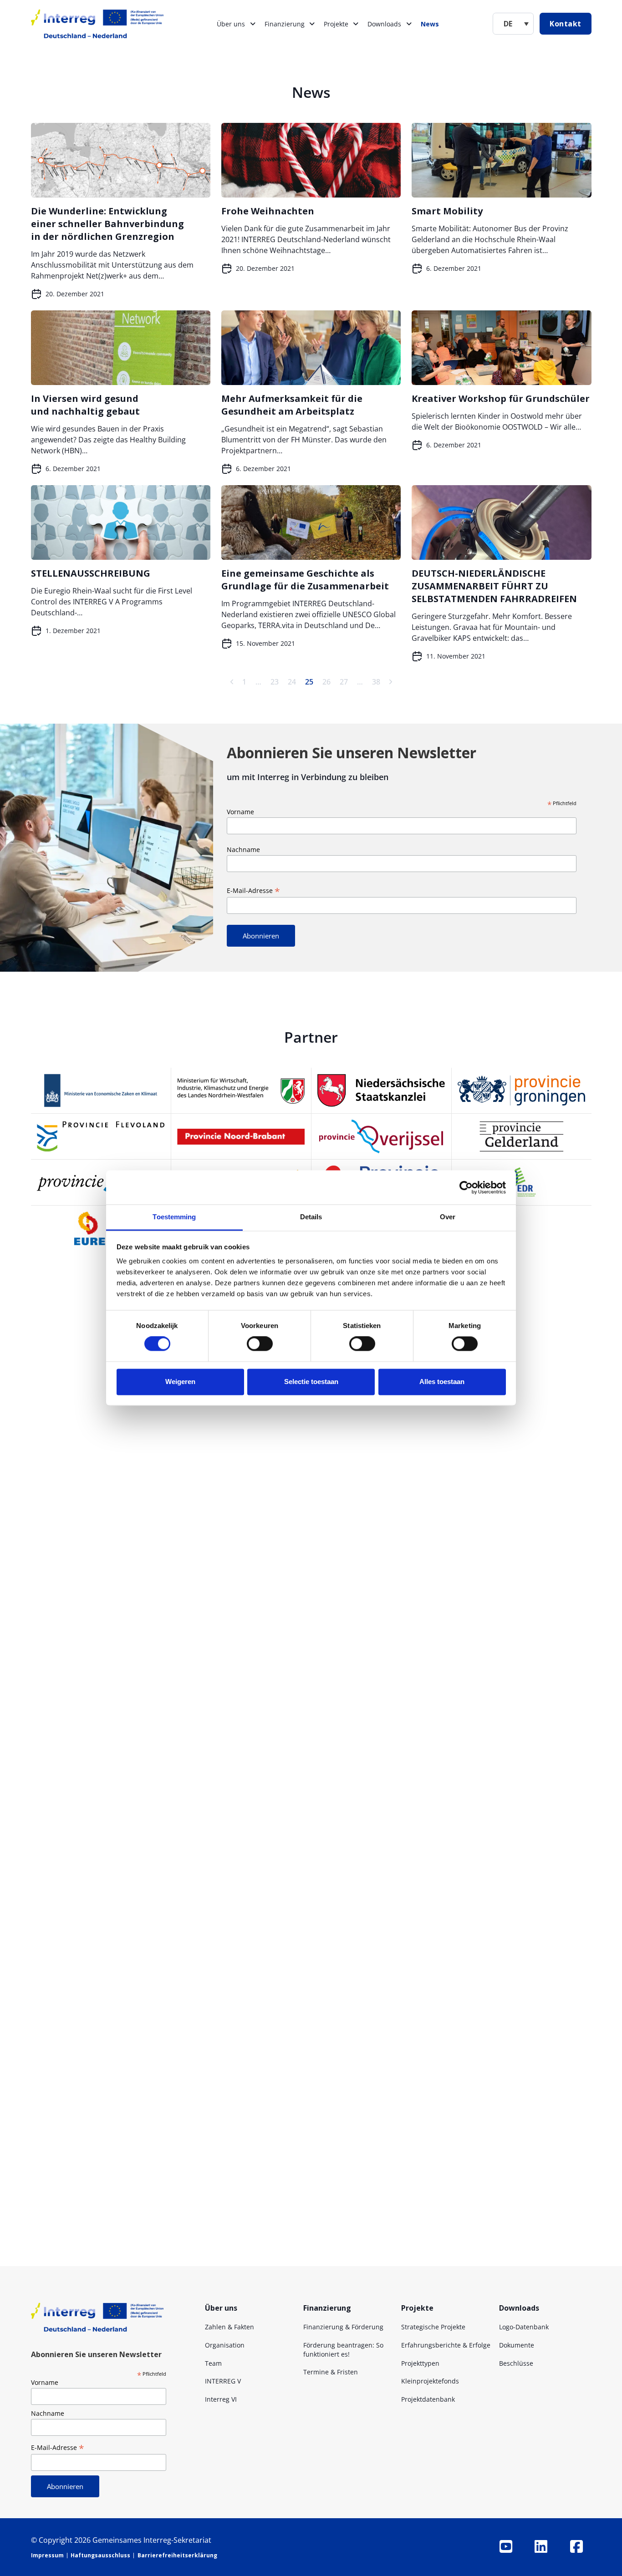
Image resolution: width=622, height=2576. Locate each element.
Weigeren (180, 1382)
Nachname (243, 849)
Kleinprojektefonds (430, 2381)
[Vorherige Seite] (232, 682)
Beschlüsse (516, 2363)
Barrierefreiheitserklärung (177, 2555)
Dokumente (517, 2345)
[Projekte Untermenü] (356, 24)
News (430, 24)
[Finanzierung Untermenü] (312, 24)
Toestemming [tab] (174, 1217)
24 (292, 682)
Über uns (231, 24)
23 (275, 682)
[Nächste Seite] (391, 682)
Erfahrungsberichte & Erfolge (446, 2345)
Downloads (384, 24)
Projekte (336, 24)
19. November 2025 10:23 (227, 2114)
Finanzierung (285, 24)
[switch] (260, 1344)
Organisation (225, 2345)
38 (376, 682)
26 (326, 682)
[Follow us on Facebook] (576, 2546)
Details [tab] (311, 1217)
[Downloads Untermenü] (409, 24)
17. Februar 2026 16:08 (214, 1880)
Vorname (240, 812)
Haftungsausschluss (100, 2555)
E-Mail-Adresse (253, 890)
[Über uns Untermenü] (253, 24)
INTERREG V (223, 2381)
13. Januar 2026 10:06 (278, 2238)
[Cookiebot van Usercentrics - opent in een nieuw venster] (466, 1187)
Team (213, 2363)
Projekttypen (420, 2363)
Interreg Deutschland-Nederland (273, 1572)
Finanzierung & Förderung (343, 2327)
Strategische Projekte (433, 2327)
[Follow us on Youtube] (506, 2546)
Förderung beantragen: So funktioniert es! (343, 2350)
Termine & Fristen (331, 2372)
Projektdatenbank (428, 2399)
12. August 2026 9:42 (348, 1572)
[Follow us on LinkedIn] (541, 2546)
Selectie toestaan (311, 1382)
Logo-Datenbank (524, 2327)
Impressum (47, 2555)
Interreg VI (221, 2399)
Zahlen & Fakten (229, 2327)
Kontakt (566, 24)
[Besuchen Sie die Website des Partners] (101, 1090)
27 (344, 682)
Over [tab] (448, 1217)
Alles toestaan (442, 1382)
